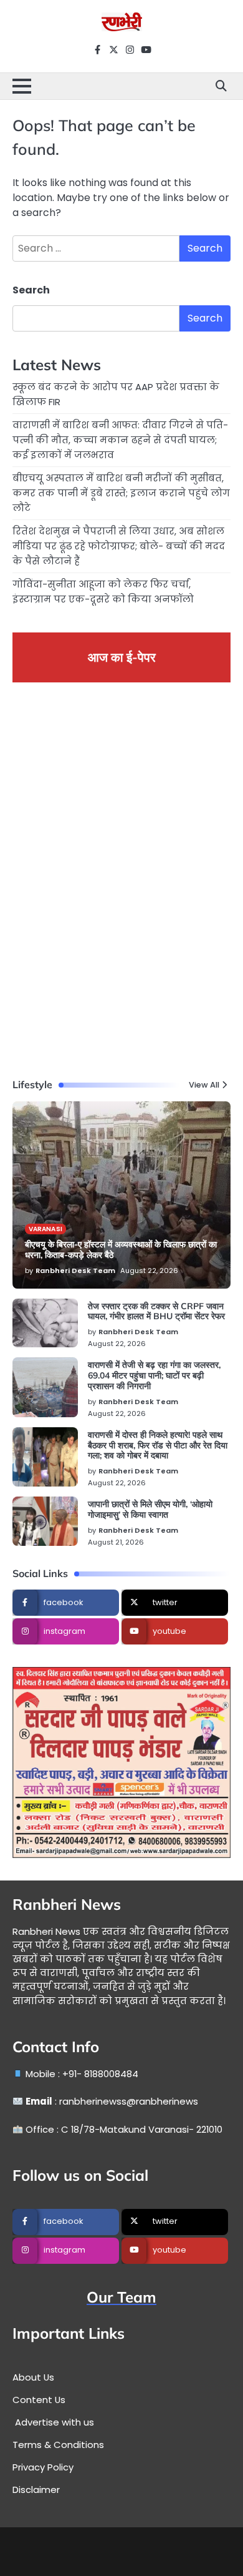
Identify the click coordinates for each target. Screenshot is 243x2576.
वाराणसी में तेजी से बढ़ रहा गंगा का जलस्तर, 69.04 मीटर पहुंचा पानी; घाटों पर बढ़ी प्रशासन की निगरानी (154, 1375)
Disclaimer (36, 2490)
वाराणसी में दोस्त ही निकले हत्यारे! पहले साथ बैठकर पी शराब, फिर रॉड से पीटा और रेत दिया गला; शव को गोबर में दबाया (158, 1445)
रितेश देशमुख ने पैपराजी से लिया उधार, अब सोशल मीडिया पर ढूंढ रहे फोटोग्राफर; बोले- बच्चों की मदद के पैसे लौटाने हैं (119, 546)
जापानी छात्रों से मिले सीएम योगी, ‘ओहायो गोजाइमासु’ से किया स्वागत (150, 1509)
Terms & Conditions (58, 2445)
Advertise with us (53, 2422)
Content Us (39, 2400)
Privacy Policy (43, 2467)
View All (204, 1085)
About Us (33, 2377)
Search (31, 290)
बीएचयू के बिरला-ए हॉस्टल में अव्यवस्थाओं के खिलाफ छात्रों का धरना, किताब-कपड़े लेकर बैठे (121, 1250)
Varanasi (45, 1229)
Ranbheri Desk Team (75, 1271)
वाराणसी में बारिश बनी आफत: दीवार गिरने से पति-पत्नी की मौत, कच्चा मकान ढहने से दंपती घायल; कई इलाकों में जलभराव (120, 440)
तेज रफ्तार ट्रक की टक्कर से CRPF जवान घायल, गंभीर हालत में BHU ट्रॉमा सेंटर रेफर (156, 1311)
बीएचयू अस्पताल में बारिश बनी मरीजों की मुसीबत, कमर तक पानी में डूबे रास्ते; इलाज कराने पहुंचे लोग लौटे (121, 493)
